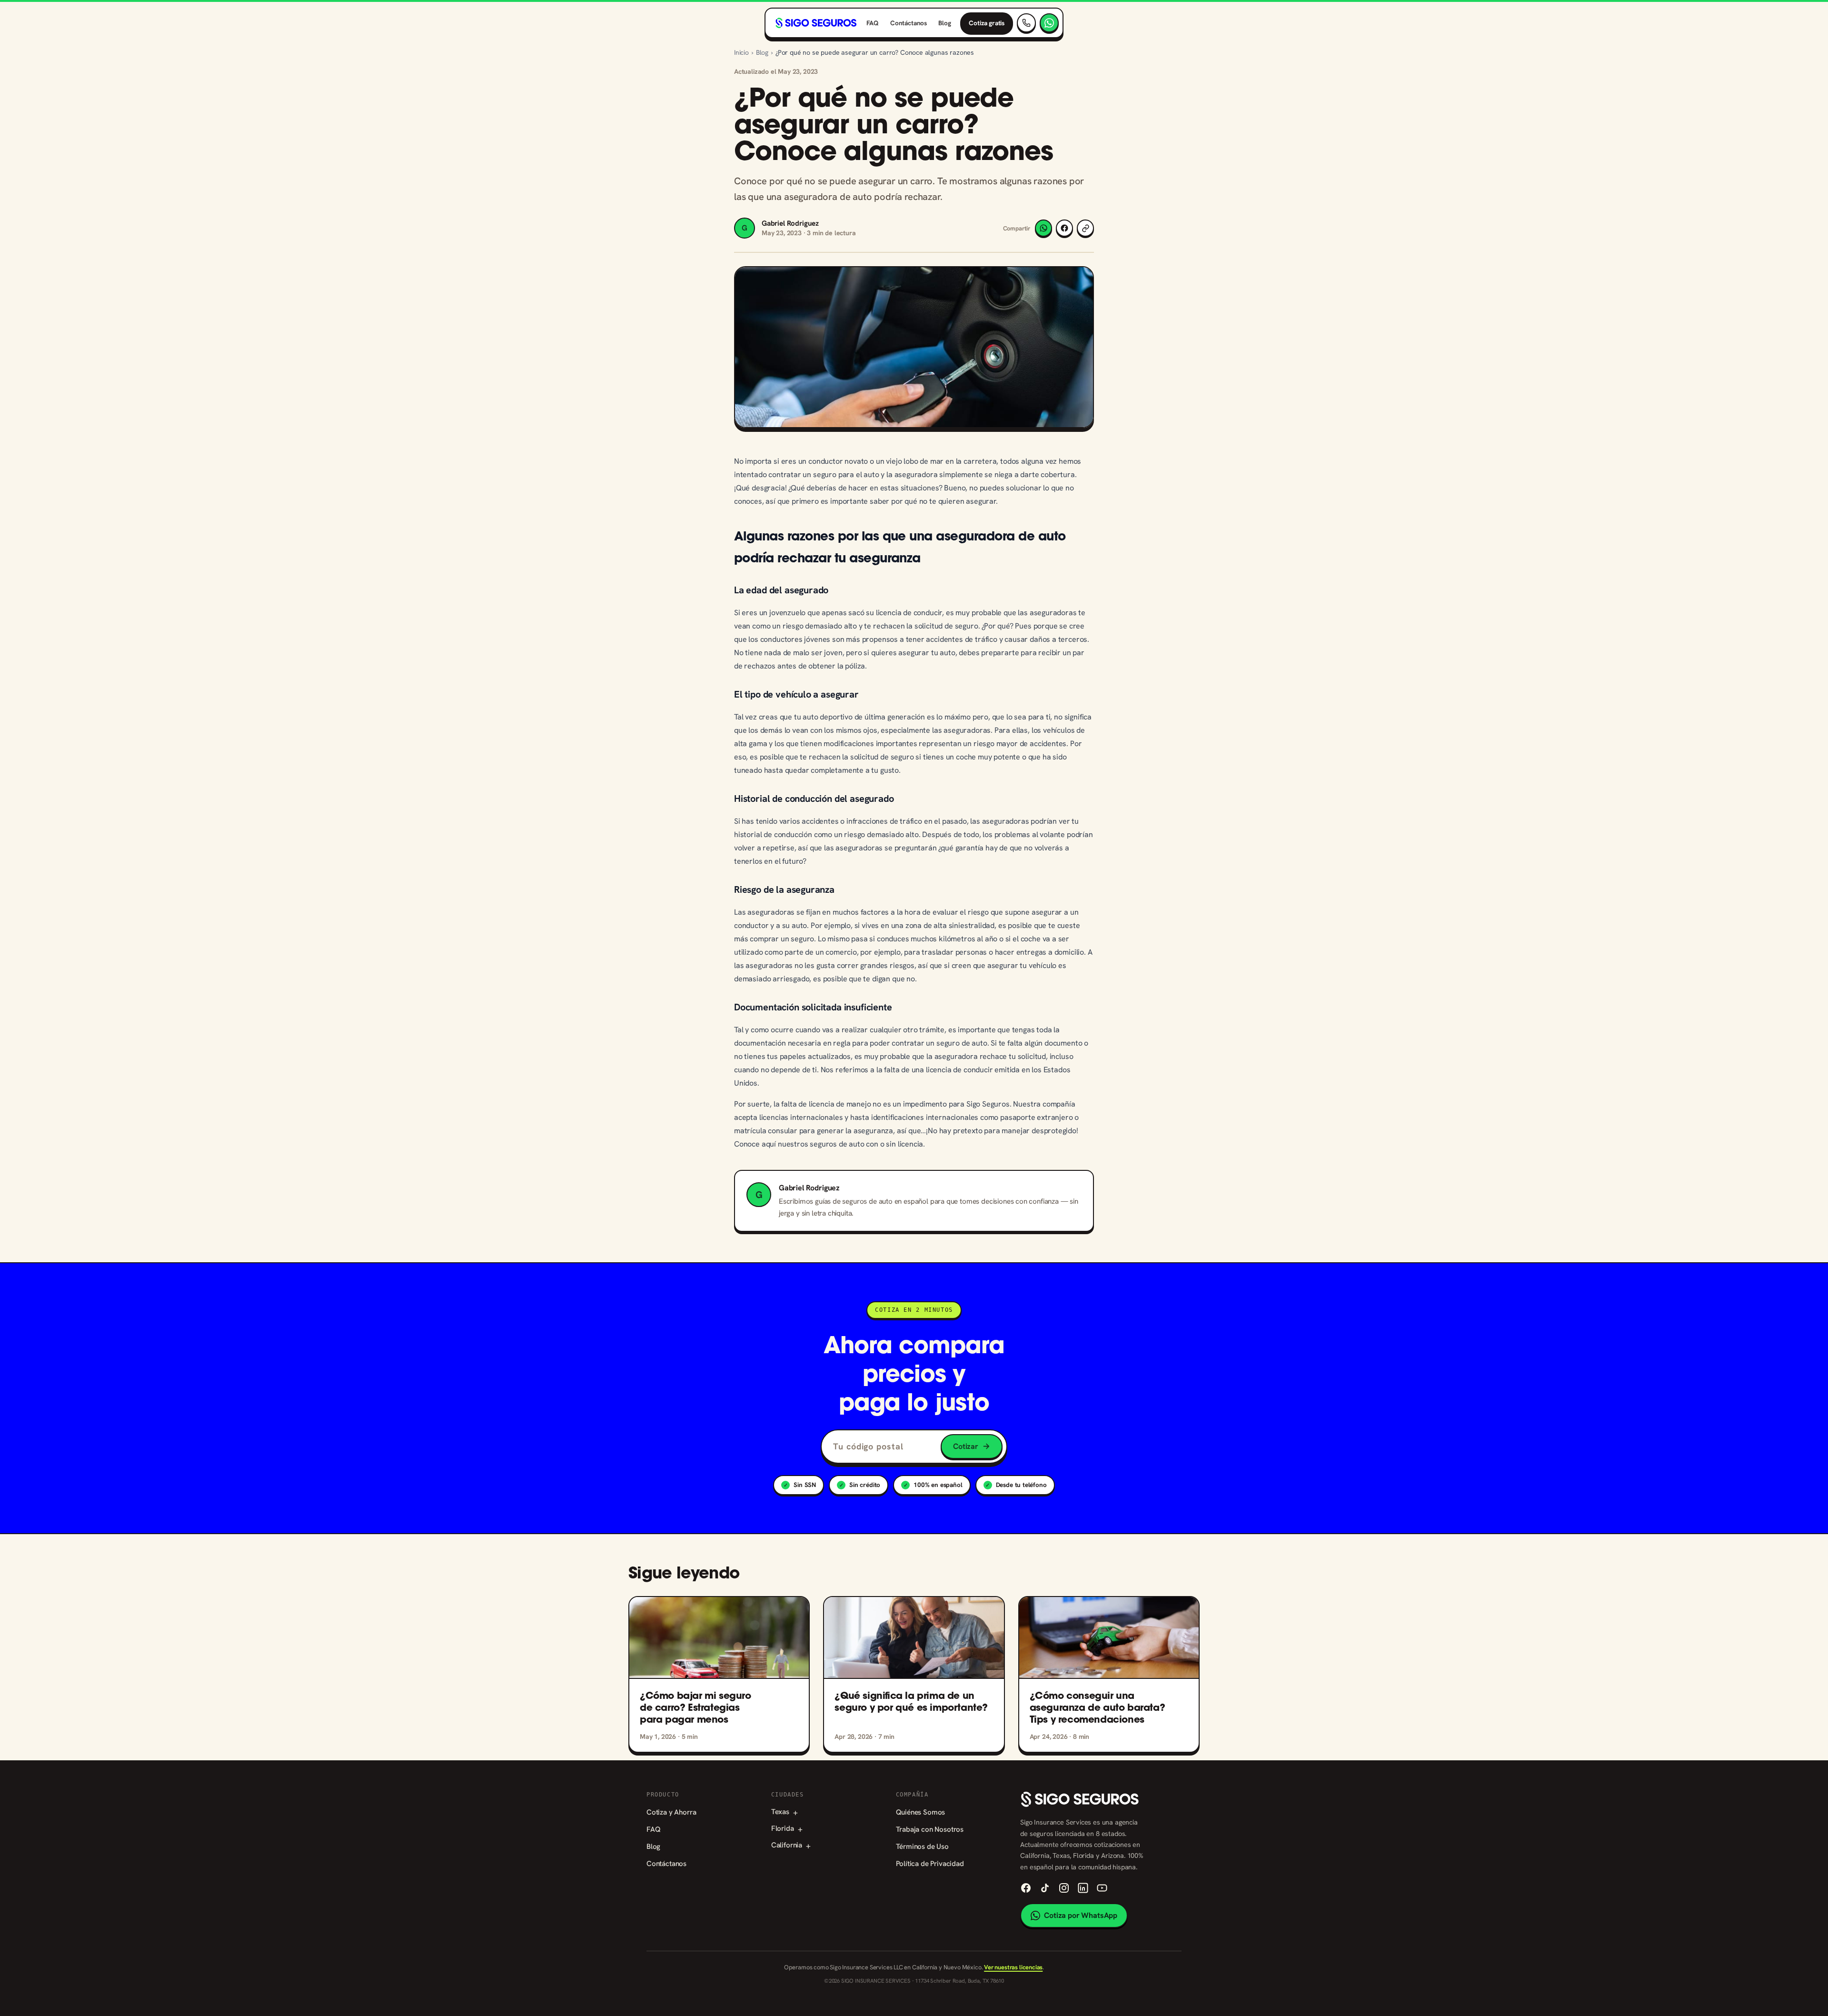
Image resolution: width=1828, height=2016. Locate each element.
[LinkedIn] (1083, 1888)
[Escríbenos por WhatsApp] (1049, 23)
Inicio (741, 52)
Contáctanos (909, 23)
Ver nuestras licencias (1013, 1967)
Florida (787, 1829)
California (791, 1845)
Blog (944, 23)
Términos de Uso (922, 1846)
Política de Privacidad (930, 1864)
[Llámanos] (1026, 23)
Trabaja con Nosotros (930, 1829)
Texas (785, 1812)
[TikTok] (1045, 1888)
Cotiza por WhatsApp (1081, 1915)
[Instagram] (1064, 1888)
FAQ (873, 23)
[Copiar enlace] (1085, 228)
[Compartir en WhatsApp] (1043, 228)
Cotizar (966, 1446)
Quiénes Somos (921, 1812)
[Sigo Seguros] (816, 23)
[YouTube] (1102, 1888)
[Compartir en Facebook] (1064, 228)
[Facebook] (1026, 1888)
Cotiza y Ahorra (671, 1812)
